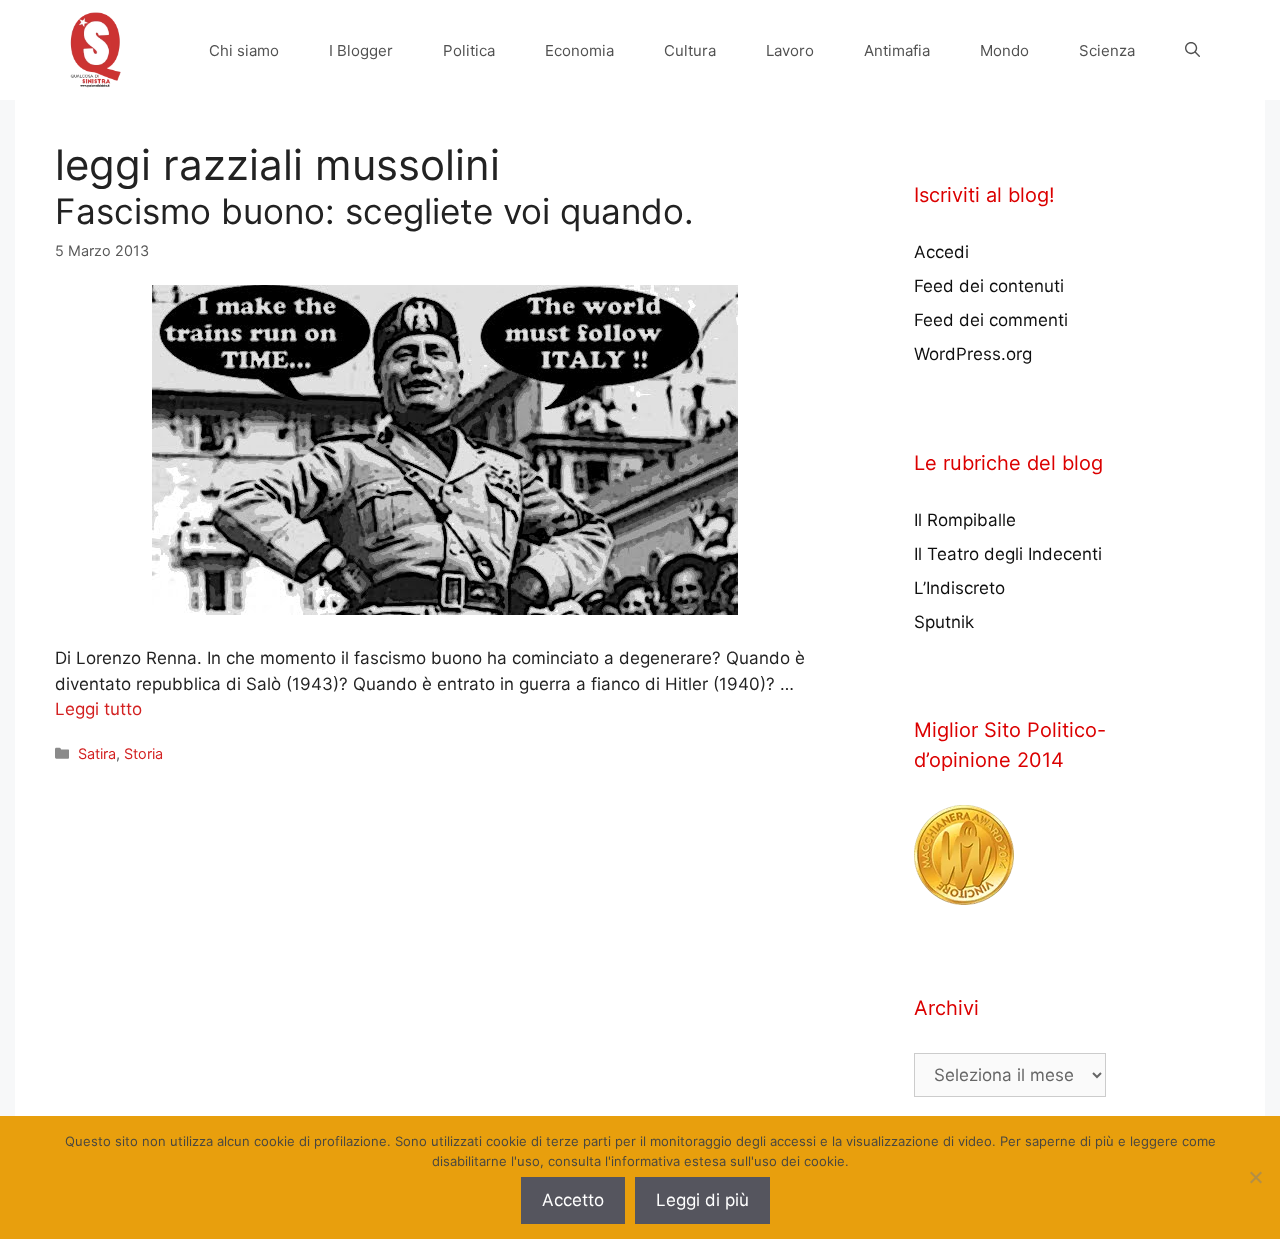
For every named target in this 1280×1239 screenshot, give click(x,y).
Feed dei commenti (991, 320)
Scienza (1107, 50)
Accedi (941, 252)
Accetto (573, 1200)
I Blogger (361, 50)
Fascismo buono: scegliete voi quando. (374, 211)
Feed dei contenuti (989, 286)
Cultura (690, 50)
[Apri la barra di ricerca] (1192, 50)
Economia (579, 50)
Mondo (1004, 50)
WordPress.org (973, 354)
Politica (469, 50)
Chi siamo (244, 50)
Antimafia (897, 50)
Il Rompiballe (965, 520)
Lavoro (790, 50)
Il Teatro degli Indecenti (1008, 554)
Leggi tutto (98, 709)
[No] (1255, 1177)
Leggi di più (702, 1200)
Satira (97, 753)
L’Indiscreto (959, 588)
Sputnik (944, 622)
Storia (143, 753)
